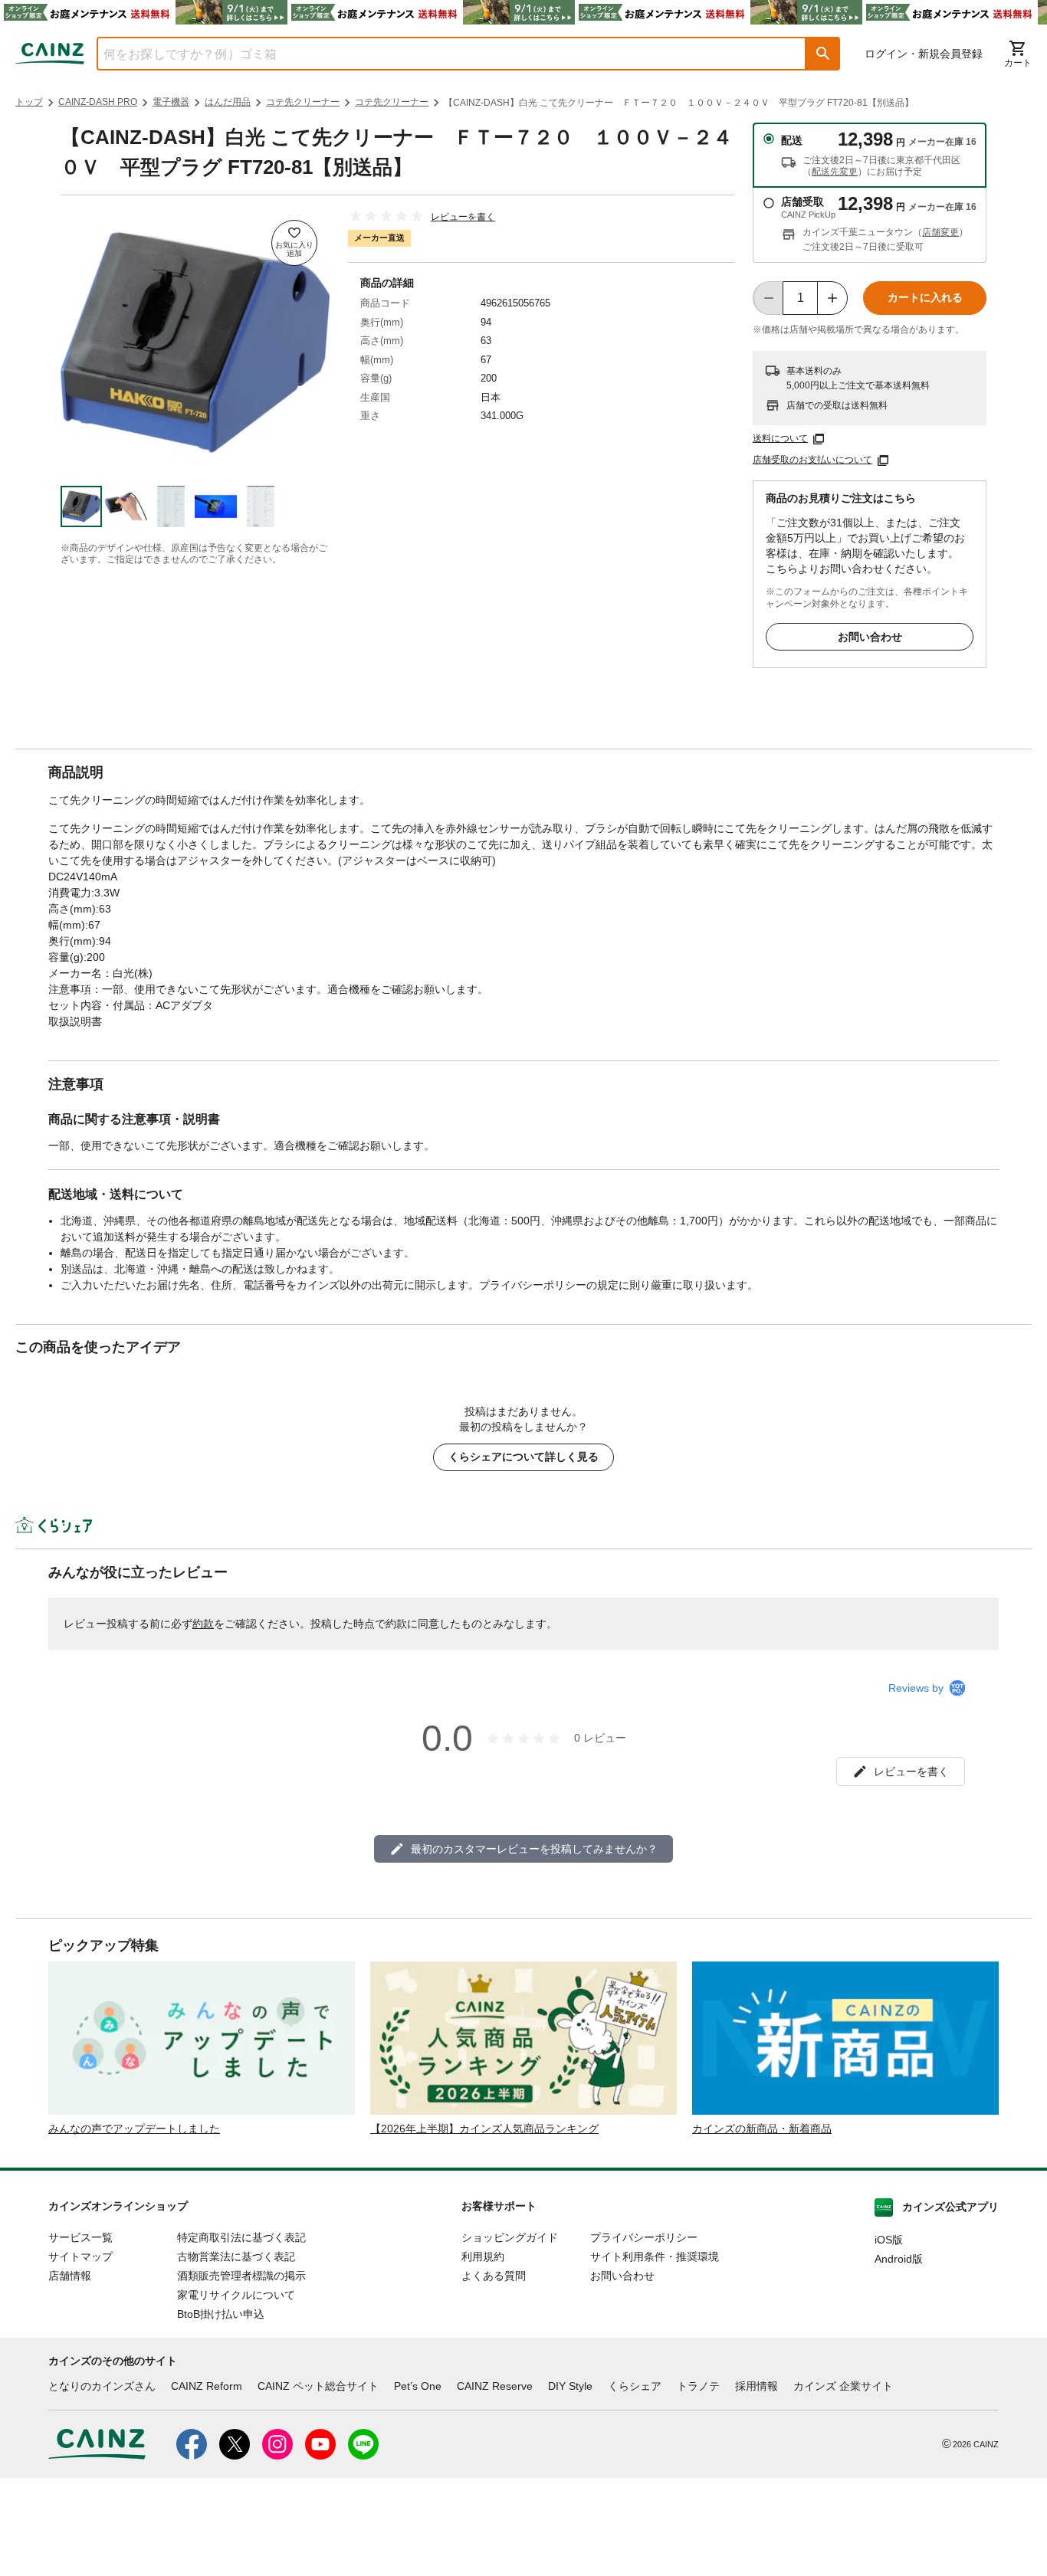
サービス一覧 (80, 2237)
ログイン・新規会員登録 (924, 54)
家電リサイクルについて (236, 2295)
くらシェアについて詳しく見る (523, 1457)
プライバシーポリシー (644, 2237)
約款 (203, 1624)
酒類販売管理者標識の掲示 (241, 2276)
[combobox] (440, 54)
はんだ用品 (228, 102)
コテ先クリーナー (303, 102)
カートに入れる (925, 297)
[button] (823, 54)
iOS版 (889, 2240)
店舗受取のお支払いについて (812, 460)
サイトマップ (80, 2256)
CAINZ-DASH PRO (98, 102)
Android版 (899, 2259)
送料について (780, 438)
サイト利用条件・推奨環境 (655, 2256)
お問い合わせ (870, 637)
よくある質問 (494, 2276)
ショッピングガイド (510, 2237)
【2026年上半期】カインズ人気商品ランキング (484, 2129)
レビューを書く (463, 217)
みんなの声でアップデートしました (134, 2129)
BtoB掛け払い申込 (221, 2314)
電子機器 (171, 102)
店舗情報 (70, 2276)
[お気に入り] (294, 243)
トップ (29, 102)
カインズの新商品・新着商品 (762, 2129)
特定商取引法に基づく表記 (241, 2237)
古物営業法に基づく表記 (236, 2256)
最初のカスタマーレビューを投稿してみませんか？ (534, 1849)
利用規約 (483, 2256)
